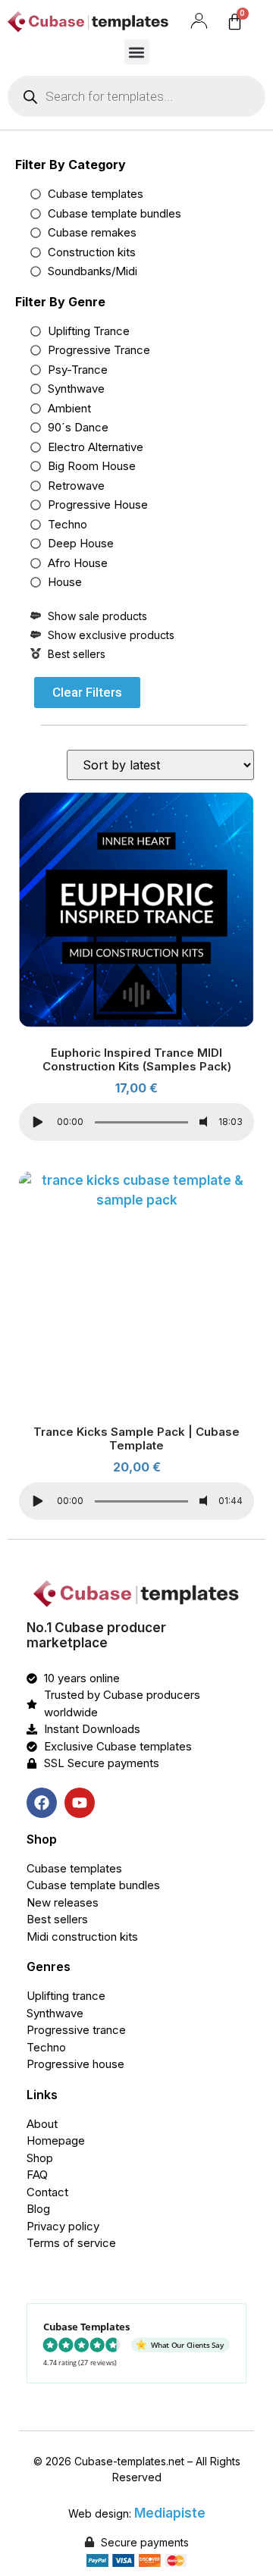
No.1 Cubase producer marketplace (96, 1635)
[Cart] (235, 22)
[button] (137, 52)
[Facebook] (42, 1803)
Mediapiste (170, 2513)
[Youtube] (80, 1803)
